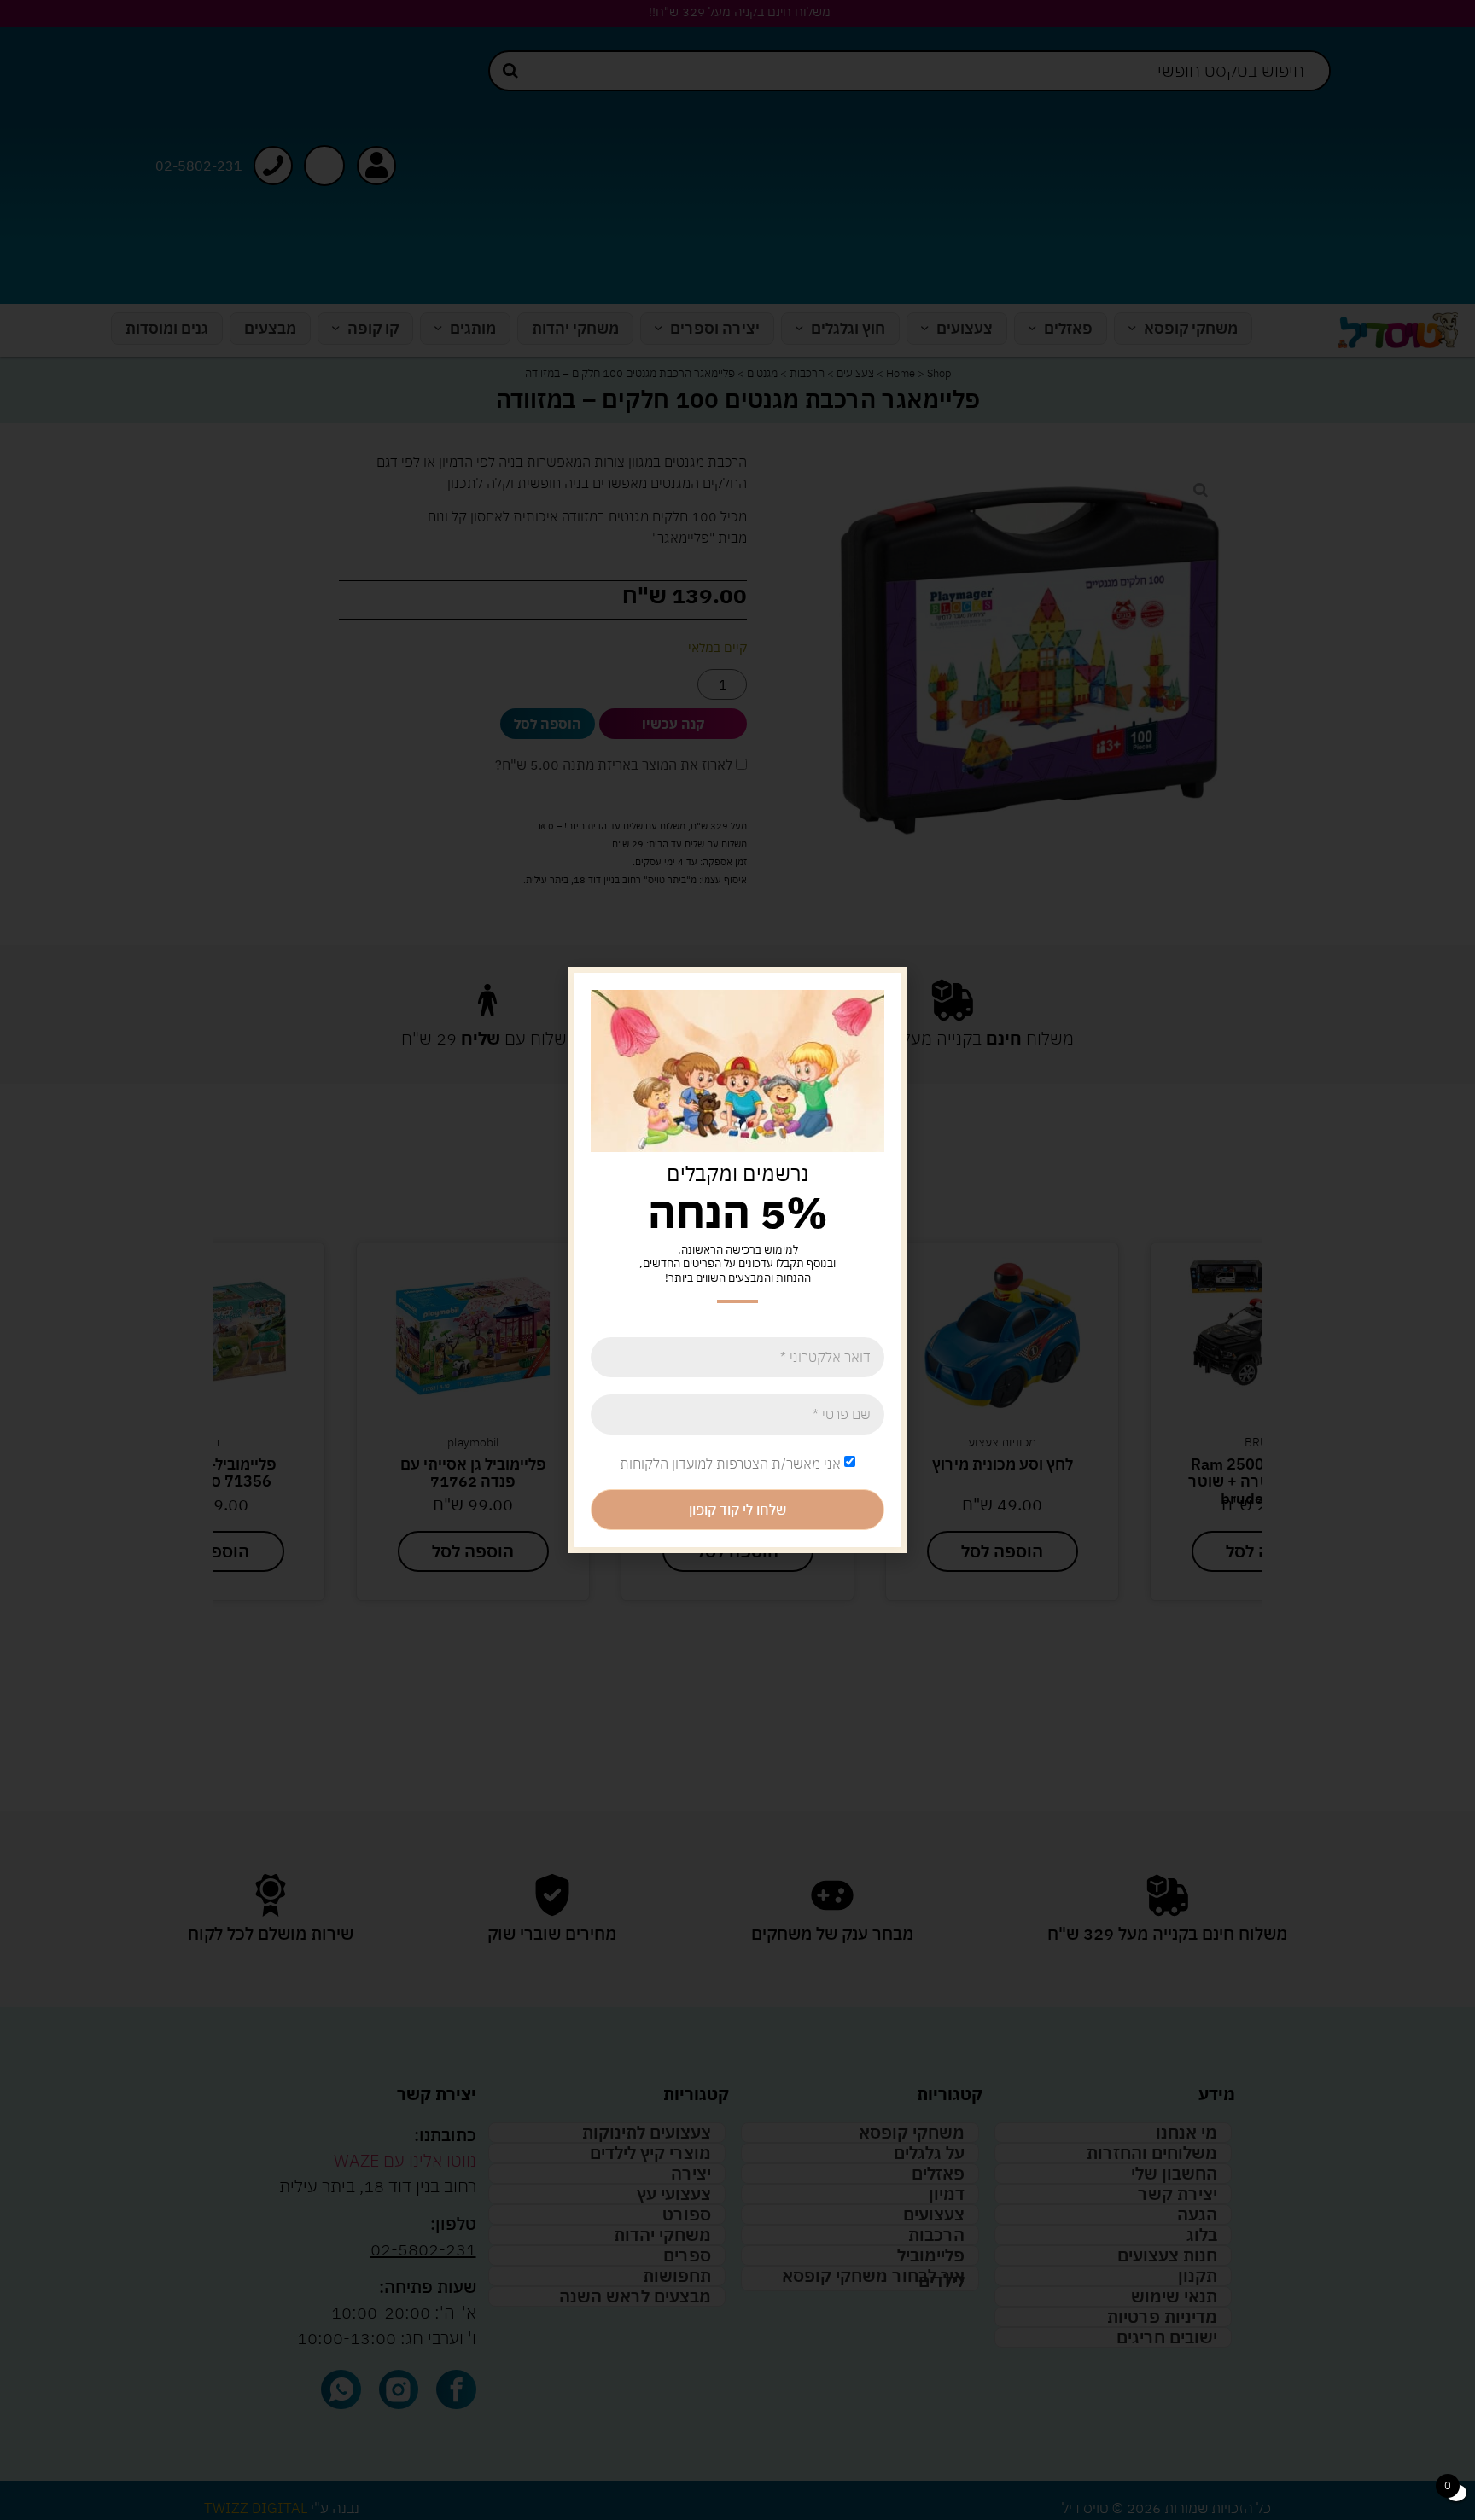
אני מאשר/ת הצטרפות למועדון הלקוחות (730, 1464)
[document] (737, 1260)
